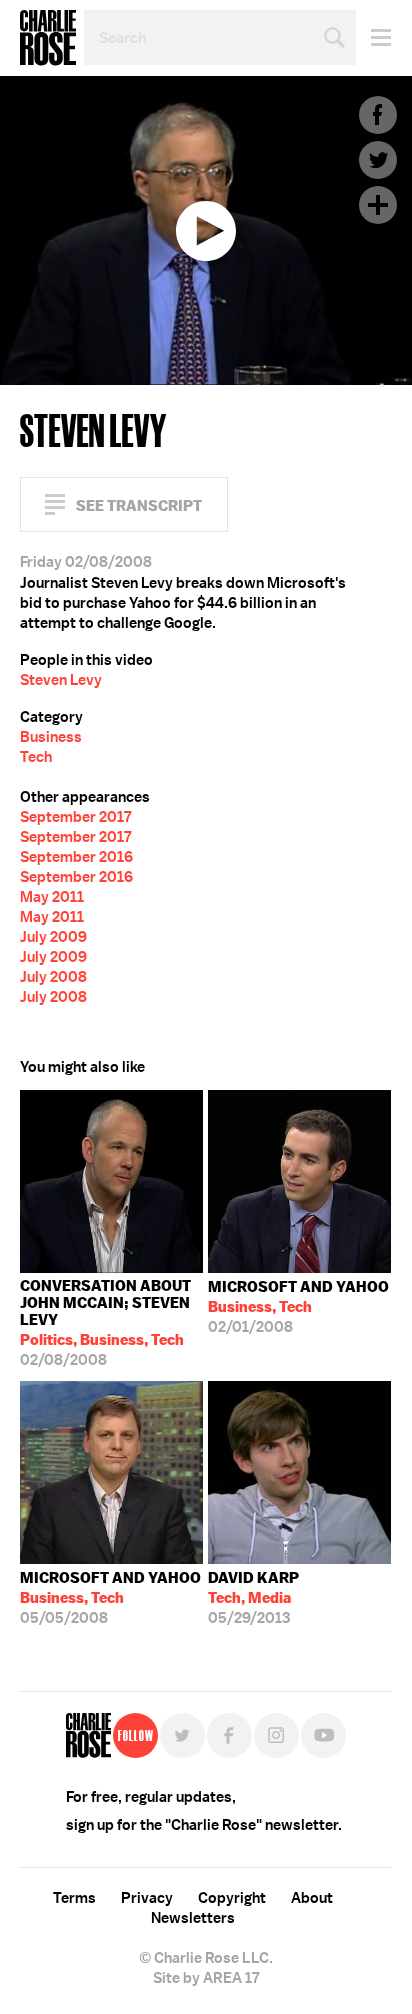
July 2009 (53, 937)
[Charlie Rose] (88, 1735)
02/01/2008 (298, 1307)
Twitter (378, 160)
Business (51, 737)
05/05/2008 (110, 1598)
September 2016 (76, 857)
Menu (373, 37)
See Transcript (139, 505)
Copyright (232, 1898)
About (312, 1898)
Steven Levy (61, 680)
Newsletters (193, 1918)
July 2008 (53, 977)
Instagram (276, 1735)
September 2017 (75, 817)
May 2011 (52, 897)
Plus (378, 205)
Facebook (378, 115)
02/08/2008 (105, 1323)
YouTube (323, 1735)
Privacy (147, 1898)
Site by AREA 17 (206, 1978)
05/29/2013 (253, 1598)
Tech (36, 757)
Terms (74, 1898)
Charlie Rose (48, 38)
